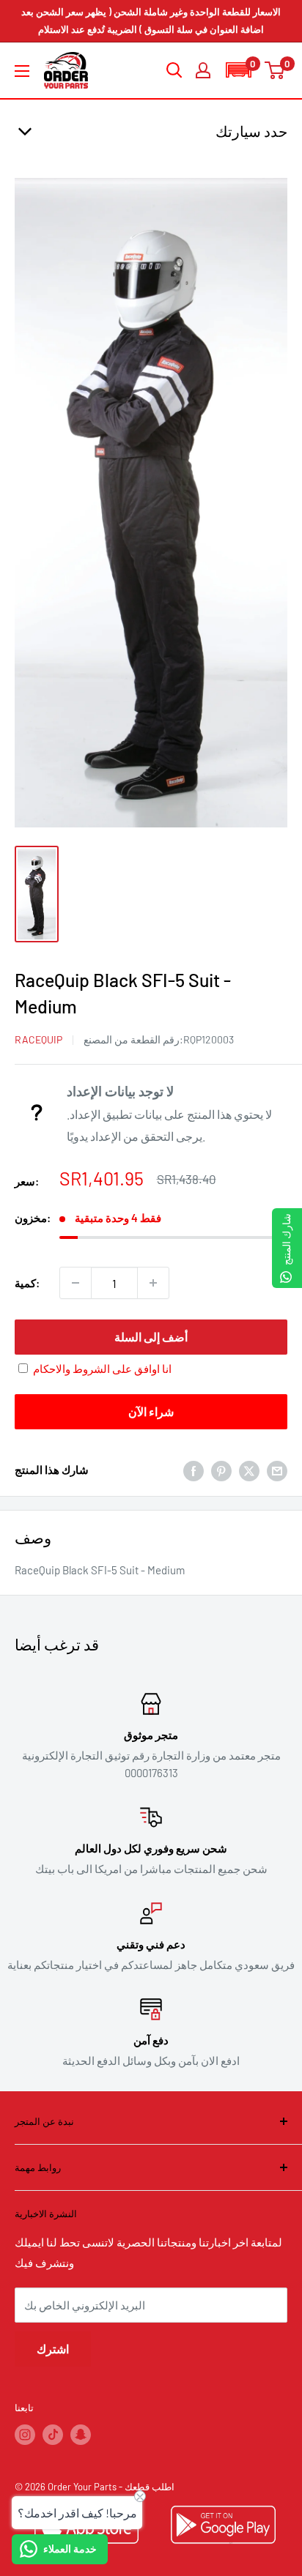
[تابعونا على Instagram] (25, 2435)
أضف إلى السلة (151, 1337)
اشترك (53, 2349)
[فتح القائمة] (22, 71)
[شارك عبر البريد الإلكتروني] (277, 1470)
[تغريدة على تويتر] (249, 1470)
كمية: (27, 1283)
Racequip (38, 1039)
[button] (238, 70)
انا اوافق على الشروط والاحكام (102, 1369)
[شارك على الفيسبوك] (194, 1470)
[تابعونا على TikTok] (53, 2435)
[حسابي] (203, 70)
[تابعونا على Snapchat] (81, 2435)
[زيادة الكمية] (153, 1283)
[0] (275, 70)
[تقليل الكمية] (75, 1283)
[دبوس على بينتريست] (221, 1470)
